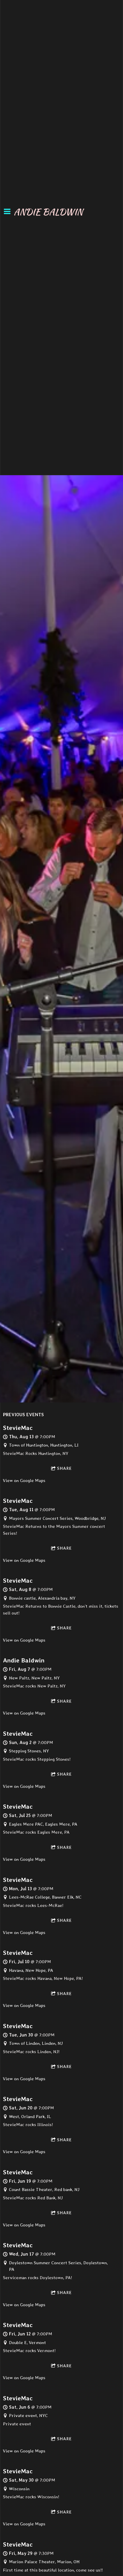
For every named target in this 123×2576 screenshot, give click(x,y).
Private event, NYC (28, 2416)
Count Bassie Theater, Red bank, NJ (44, 2189)
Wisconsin (19, 2489)
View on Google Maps (24, 1481)
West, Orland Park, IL (30, 2117)
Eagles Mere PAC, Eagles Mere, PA (43, 1824)
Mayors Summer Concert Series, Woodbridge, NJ (57, 1518)
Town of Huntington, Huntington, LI (44, 1445)
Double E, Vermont (27, 2343)
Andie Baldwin (24, 1660)
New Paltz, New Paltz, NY (34, 1678)
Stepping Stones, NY (29, 1751)
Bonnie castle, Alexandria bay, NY (42, 1598)
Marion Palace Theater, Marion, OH (44, 2562)
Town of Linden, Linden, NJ (36, 2043)
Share (64, 1468)
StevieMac (18, 1428)
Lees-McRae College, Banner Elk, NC (45, 1897)
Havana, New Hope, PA (31, 1970)
